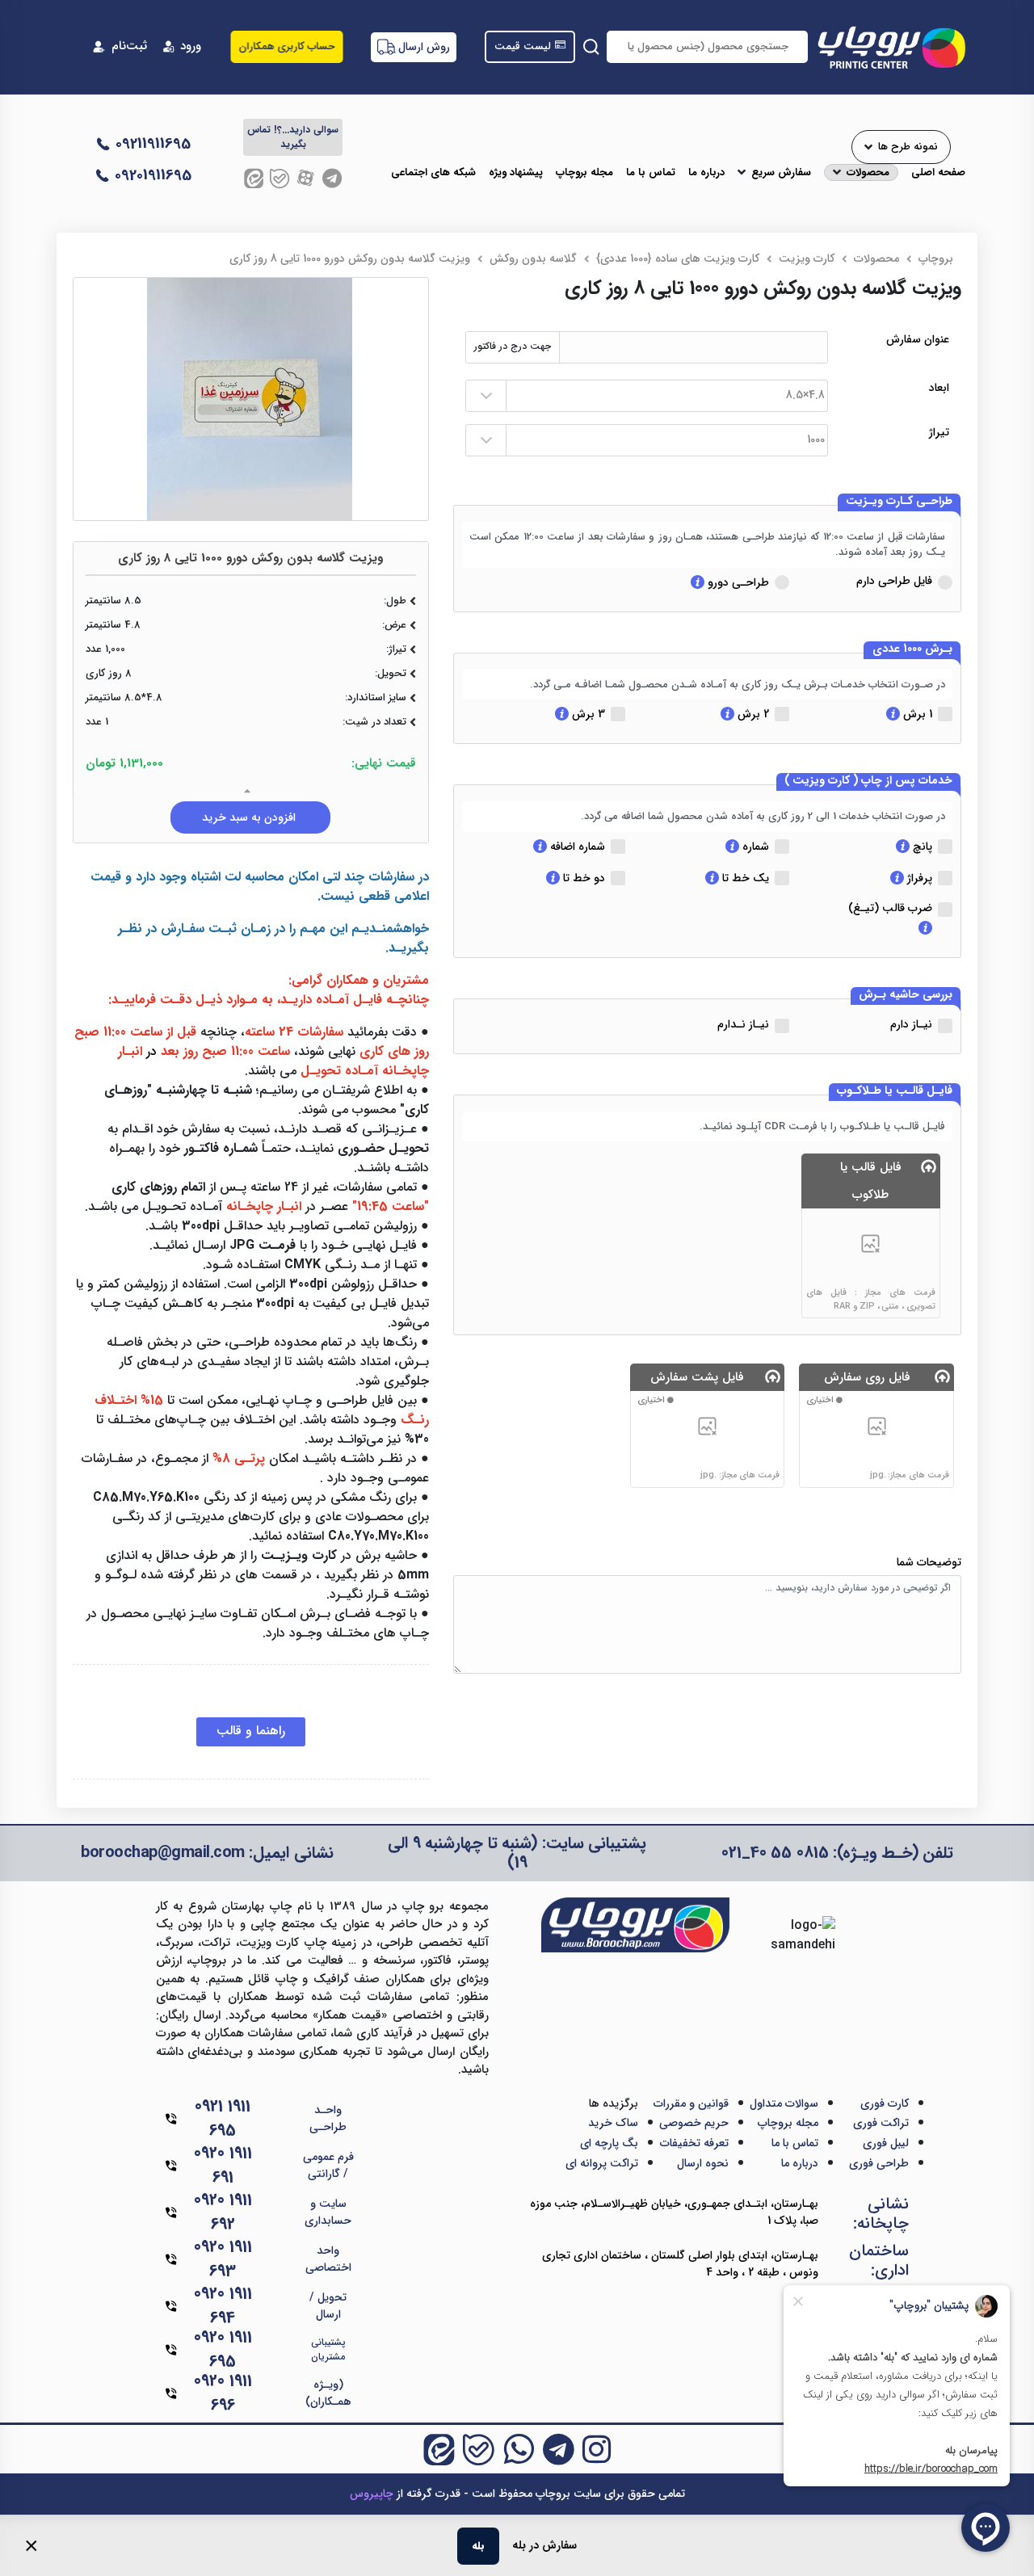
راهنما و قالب (251, 1731)
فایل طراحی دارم (894, 581)
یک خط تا (744, 878)
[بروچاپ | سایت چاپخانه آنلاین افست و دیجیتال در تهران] (891, 47)
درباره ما (706, 173)
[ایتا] (254, 178)
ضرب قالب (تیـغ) (890, 908)
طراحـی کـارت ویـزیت (899, 502)
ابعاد (939, 388)
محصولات (868, 173)
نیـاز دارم (911, 1024)
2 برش (752, 714)
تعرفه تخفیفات (694, 2143)
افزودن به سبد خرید (250, 817)
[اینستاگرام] (597, 2449)
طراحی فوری (879, 2163)
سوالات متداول (784, 2103)
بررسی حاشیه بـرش (906, 995)
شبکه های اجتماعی (433, 173)
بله (478, 2546)
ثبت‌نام (129, 46)
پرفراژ (918, 878)
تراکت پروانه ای (602, 2163)
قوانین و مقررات (691, 2103)
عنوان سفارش (918, 340)
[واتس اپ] (519, 2449)
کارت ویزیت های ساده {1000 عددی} (678, 258)
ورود (191, 46)
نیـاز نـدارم (743, 1024)
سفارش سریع (781, 173)
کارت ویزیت (807, 258)
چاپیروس (372, 2494)
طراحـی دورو (737, 582)
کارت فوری (885, 2103)
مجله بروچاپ (584, 173)
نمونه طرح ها (908, 147)
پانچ (921, 847)
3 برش (587, 714)
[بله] (280, 178)
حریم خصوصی (694, 2123)
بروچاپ (936, 258)
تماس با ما (651, 173)
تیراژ (939, 433)
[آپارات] (306, 178)
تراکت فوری (881, 2123)
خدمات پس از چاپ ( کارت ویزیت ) (868, 781)
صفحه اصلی (938, 173)
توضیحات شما (929, 1563)
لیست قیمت (523, 47)
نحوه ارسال (703, 2163)
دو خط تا (582, 878)
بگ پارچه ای (609, 2143)
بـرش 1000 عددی (912, 649)
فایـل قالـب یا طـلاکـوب (895, 1091)
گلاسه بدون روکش (533, 258)
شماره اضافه (576, 847)
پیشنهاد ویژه (516, 173)
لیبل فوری (886, 2143)
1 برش (916, 714)
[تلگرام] (332, 178)
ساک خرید (613, 2123)
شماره (754, 847)
